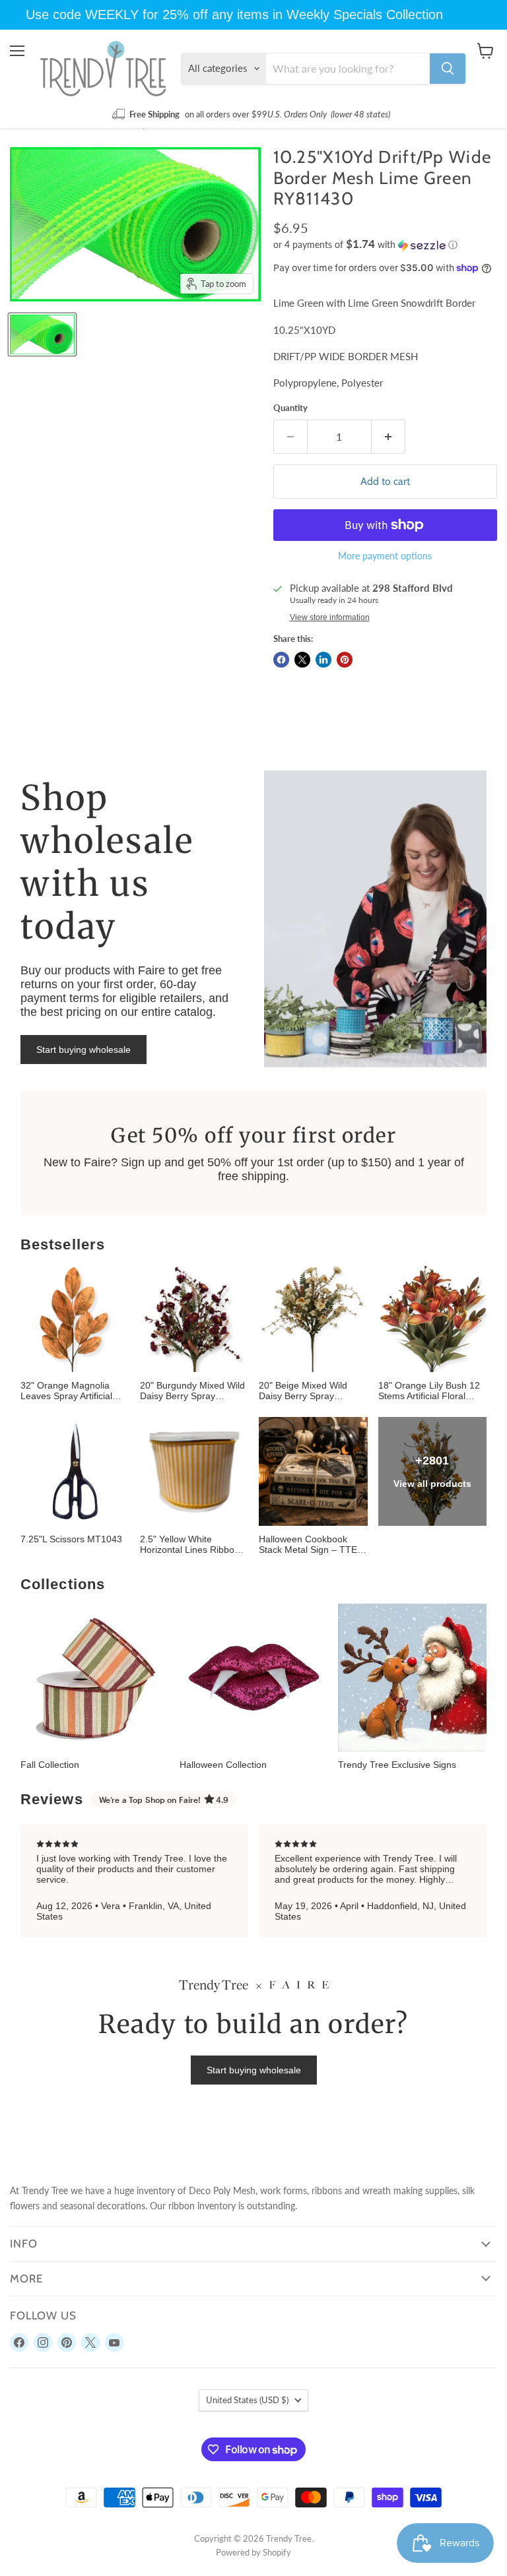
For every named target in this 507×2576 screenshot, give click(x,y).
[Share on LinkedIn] (323, 660)
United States (247, 2400)
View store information (330, 617)
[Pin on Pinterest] (345, 660)
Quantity (290, 408)
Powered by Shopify (253, 2552)
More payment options (385, 556)
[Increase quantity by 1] (389, 437)
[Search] (448, 69)
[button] (385, 245)
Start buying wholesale (84, 1050)
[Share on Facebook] (281, 660)
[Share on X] (302, 660)
